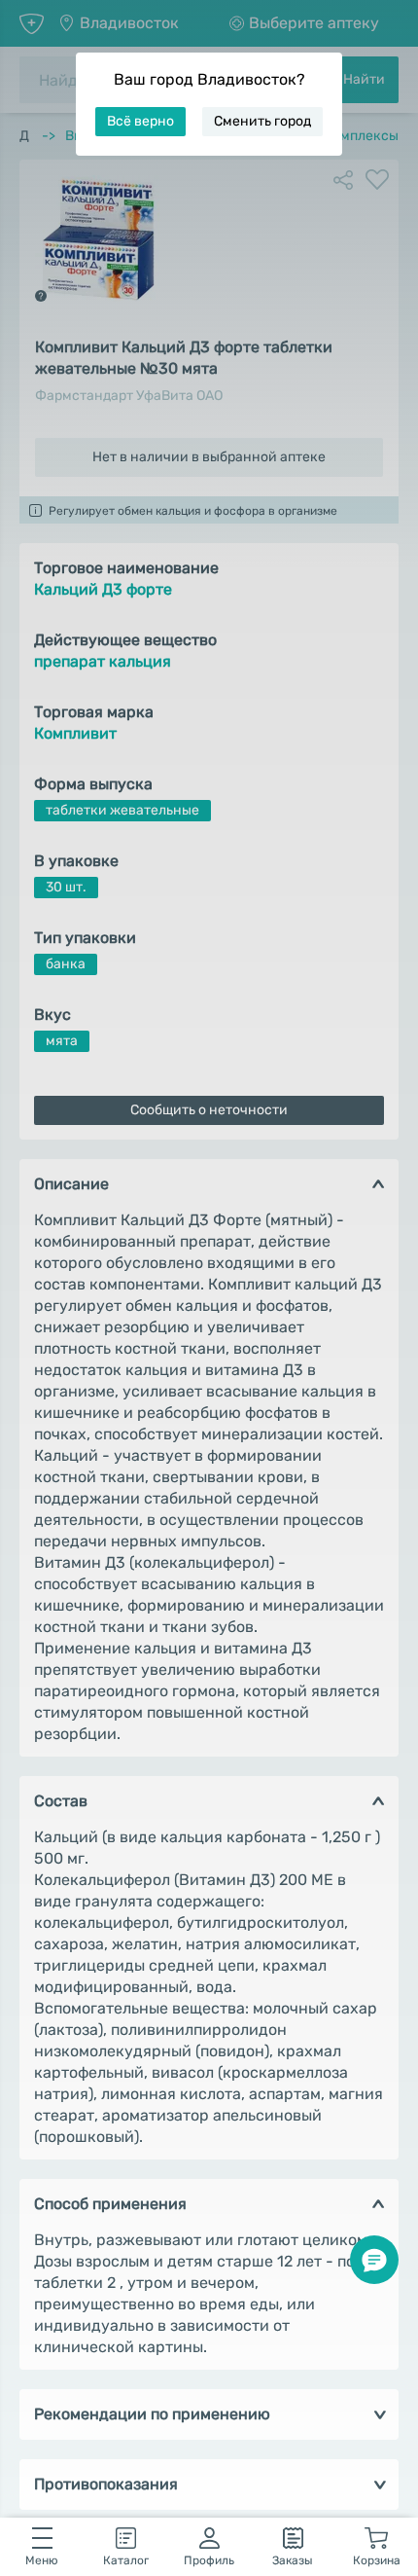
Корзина (377, 2560)
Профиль (209, 2560)
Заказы (293, 2560)
